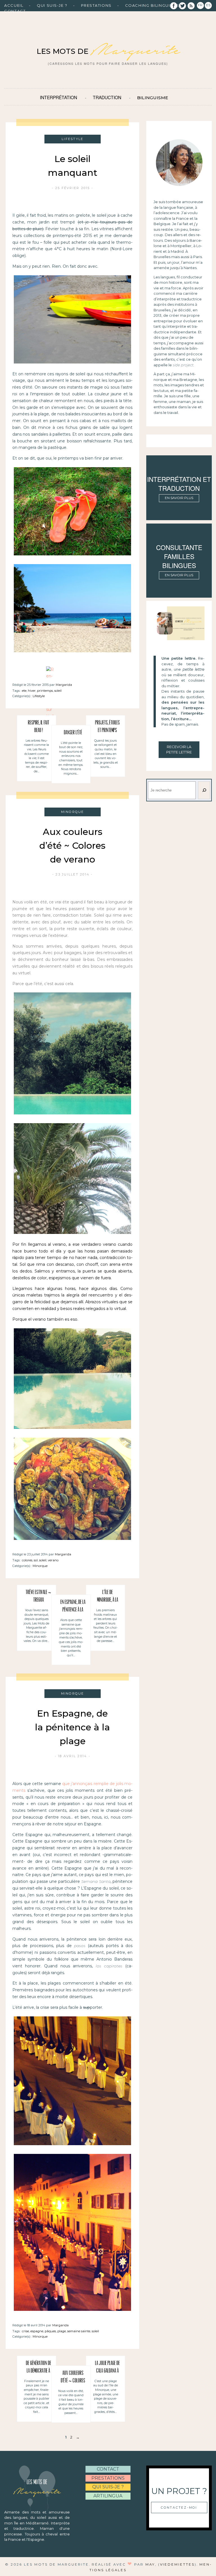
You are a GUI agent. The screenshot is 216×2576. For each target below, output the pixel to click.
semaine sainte (79, 2331)
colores (27, 1560)
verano (53, 1560)
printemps (45, 691)
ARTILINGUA (108, 2496)
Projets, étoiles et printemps (107, 727)
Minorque (40, 1566)
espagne (37, 2331)
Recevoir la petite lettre (179, 750)
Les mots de (108, 51)
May (150, 2564)
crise (25, 2331)
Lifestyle (39, 696)
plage (62, 2331)
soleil (58, 691)
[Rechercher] (204, 790)
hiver (32, 691)
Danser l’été (73, 733)
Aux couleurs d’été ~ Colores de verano (72, 845)
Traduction (107, 97)
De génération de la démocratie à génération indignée (39, 2368)
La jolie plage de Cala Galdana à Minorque (107, 2368)
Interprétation (58, 97)
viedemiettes (177, 2564)
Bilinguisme (153, 98)
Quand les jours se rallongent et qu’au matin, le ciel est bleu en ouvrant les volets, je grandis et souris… (106, 754)
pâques (50, 2331)
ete (24, 691)
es (208, 5)
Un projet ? (179, 2491)
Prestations (96, 5)
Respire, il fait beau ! (39, 727)
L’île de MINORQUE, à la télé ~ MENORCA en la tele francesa (107, 1597)
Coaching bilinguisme (152, 5)
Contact (15, 11)
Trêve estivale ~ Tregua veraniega (38, 1597)
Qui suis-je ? (52, 5)
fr (200, 5)
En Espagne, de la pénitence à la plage (73, 1607)
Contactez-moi (179, 2508)
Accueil (14, 5)
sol (36, 1560)
